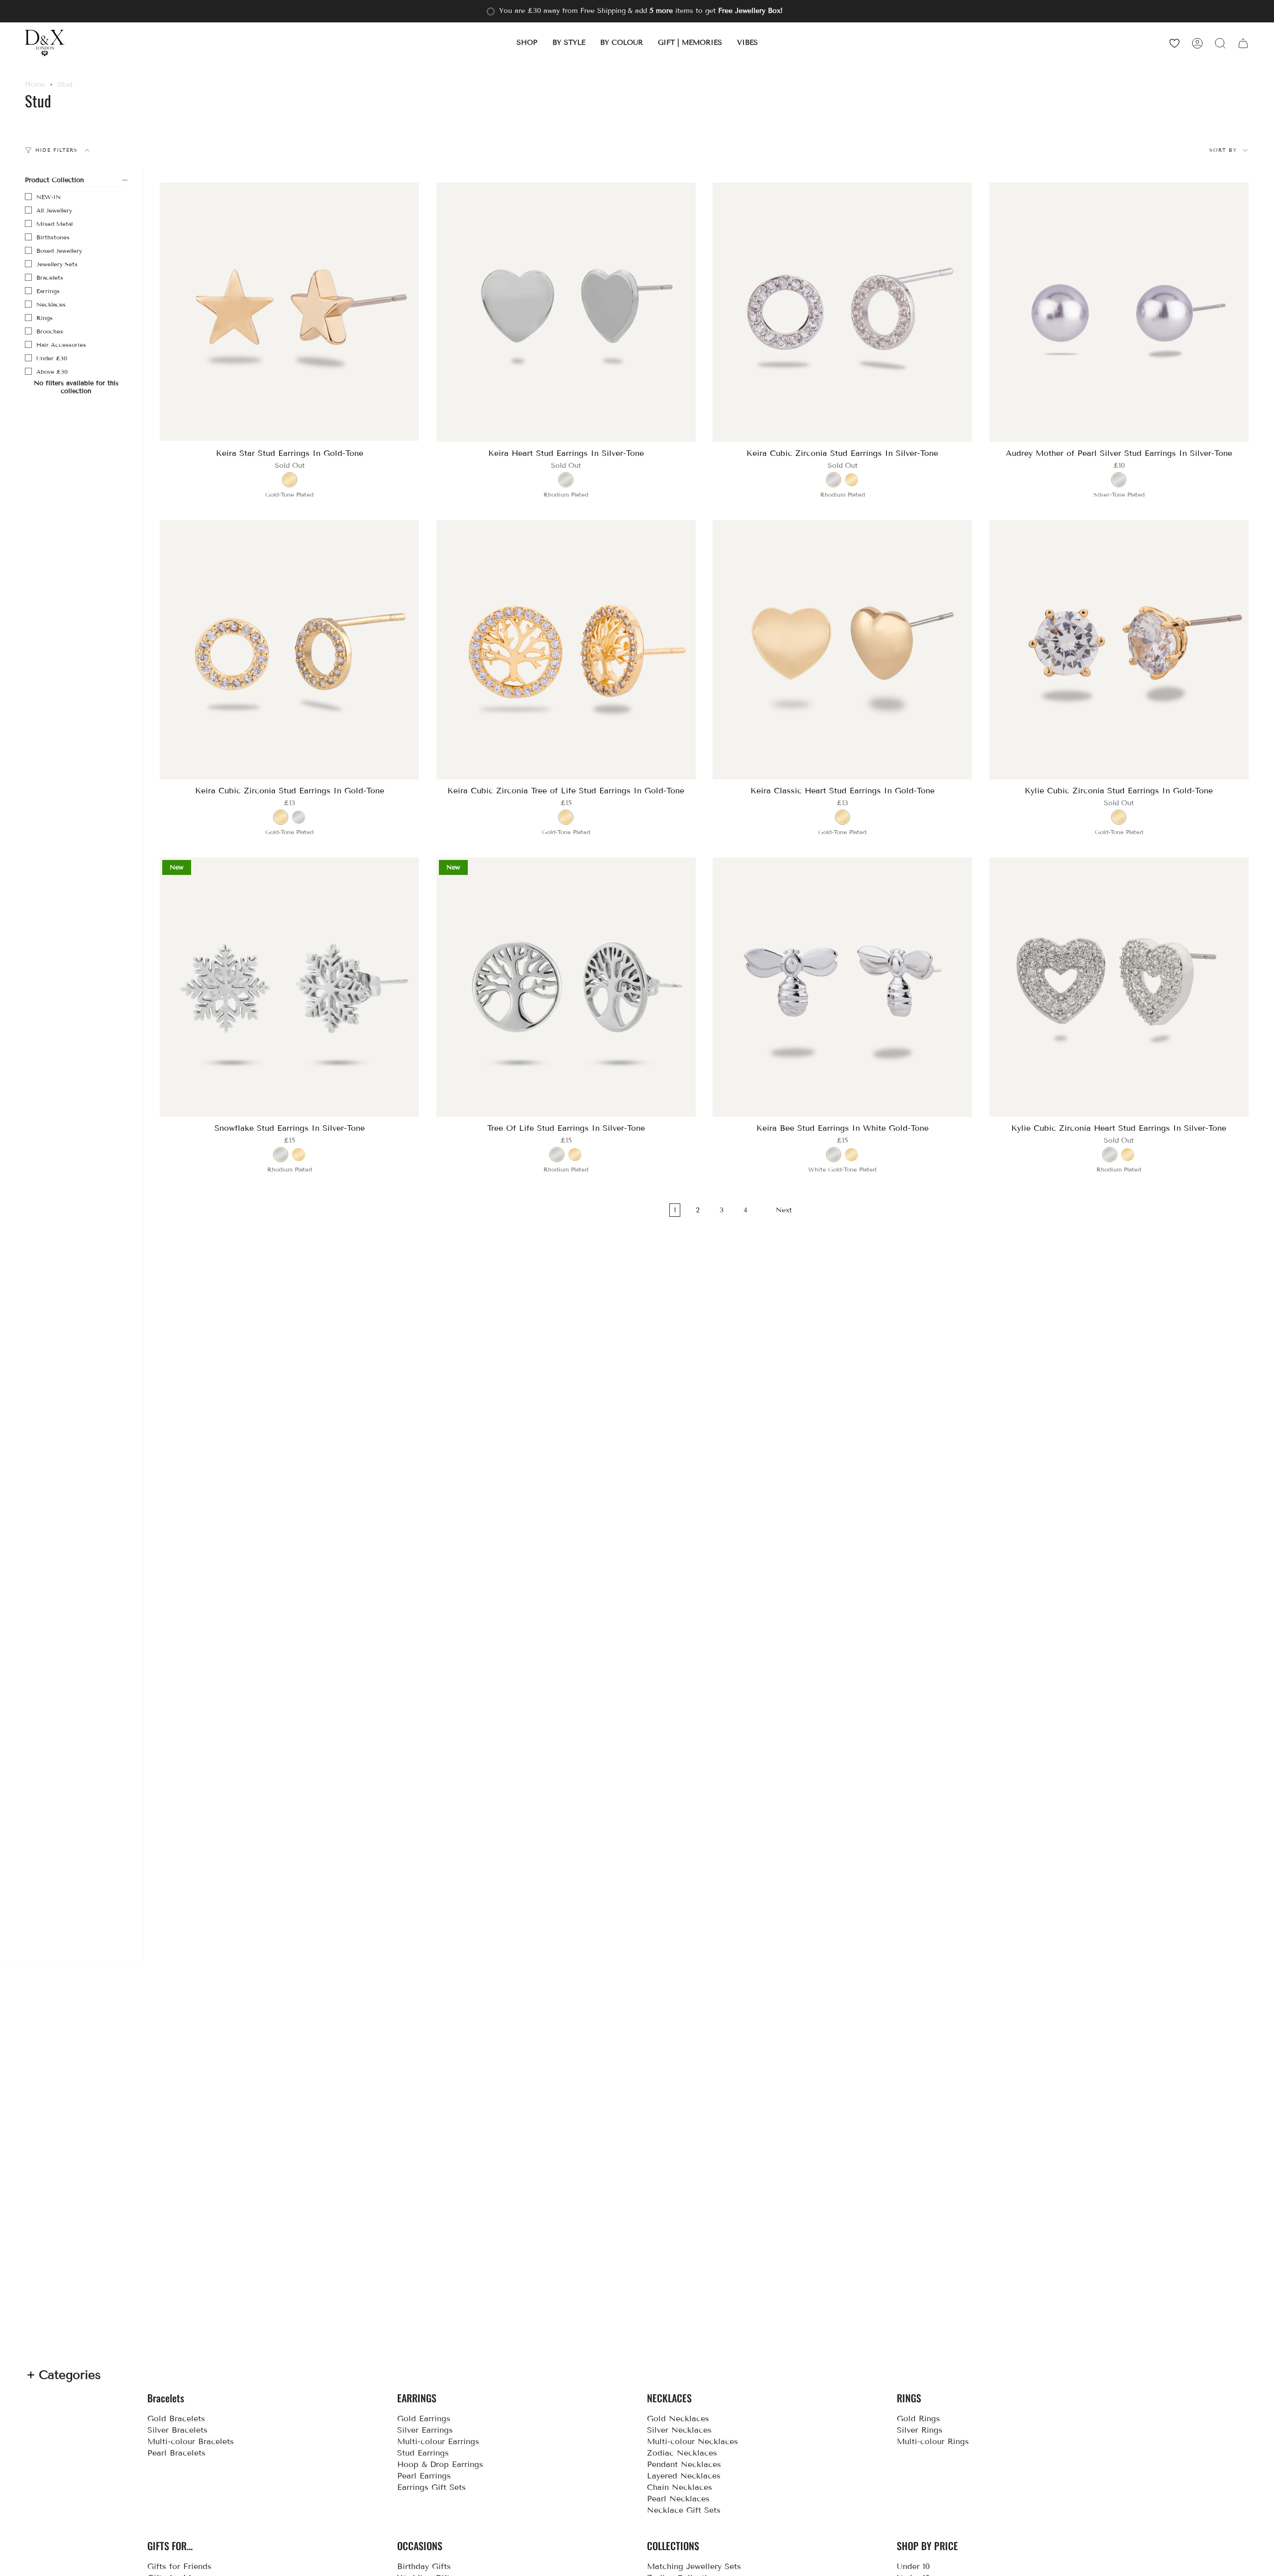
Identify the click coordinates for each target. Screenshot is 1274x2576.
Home (35, 84)
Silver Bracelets (177, 2430)
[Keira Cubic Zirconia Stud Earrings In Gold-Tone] (290, 650)
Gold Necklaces (678, 2418)
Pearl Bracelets (176, 2453)
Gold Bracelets (176, 2418)
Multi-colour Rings (933, 2441)
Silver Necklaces (679, 2430)
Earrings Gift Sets (431, 2487)
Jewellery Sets (57, 264)
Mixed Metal (54, 224)
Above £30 (52, 372)
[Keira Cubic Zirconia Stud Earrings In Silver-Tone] (843, 313)
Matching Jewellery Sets (694, 2566)
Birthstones (53, 237)
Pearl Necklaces (678, 2499)
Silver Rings (920, 2430)
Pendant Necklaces (684, 2464)
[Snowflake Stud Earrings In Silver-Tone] (290, 987)
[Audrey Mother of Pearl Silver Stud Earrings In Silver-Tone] (1119, 313)
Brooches (50, 331)
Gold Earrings (424, 2418)
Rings (45, 318)
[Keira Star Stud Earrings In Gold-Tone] (290, 313)
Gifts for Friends (179, 2566)
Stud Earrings (423, 2453)
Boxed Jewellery (59, 251)
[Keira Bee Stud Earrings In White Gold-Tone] (843, 987)
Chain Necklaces (680, 2487)
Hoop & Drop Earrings (440, 2464)
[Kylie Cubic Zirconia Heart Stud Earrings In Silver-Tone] (1119, 987)
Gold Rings (918, 2418)
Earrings (48, 291)
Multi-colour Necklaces (692, 2441)
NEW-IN (49, 197)
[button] (527, 43)
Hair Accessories (61, 345)
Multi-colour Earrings (438, 2441)
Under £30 (52, 358)
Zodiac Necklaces (682, 2453)
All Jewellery (54, 210)
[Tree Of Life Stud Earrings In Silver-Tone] (566, 987)
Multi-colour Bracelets (191, 2441)
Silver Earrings (425, 2430)
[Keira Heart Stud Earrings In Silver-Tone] (566, 313)
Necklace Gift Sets (684, 2510)
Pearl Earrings (424, 2476)
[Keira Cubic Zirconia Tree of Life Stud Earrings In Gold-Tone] (566, 650)
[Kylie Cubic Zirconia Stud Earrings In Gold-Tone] (1119, 650)
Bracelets (50, 277)
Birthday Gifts (424, 2566)
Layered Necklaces (684, 2476)
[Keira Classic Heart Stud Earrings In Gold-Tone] (843, 650)
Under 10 (913, 2566)
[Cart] (1243, 43)
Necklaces (51, 304)
